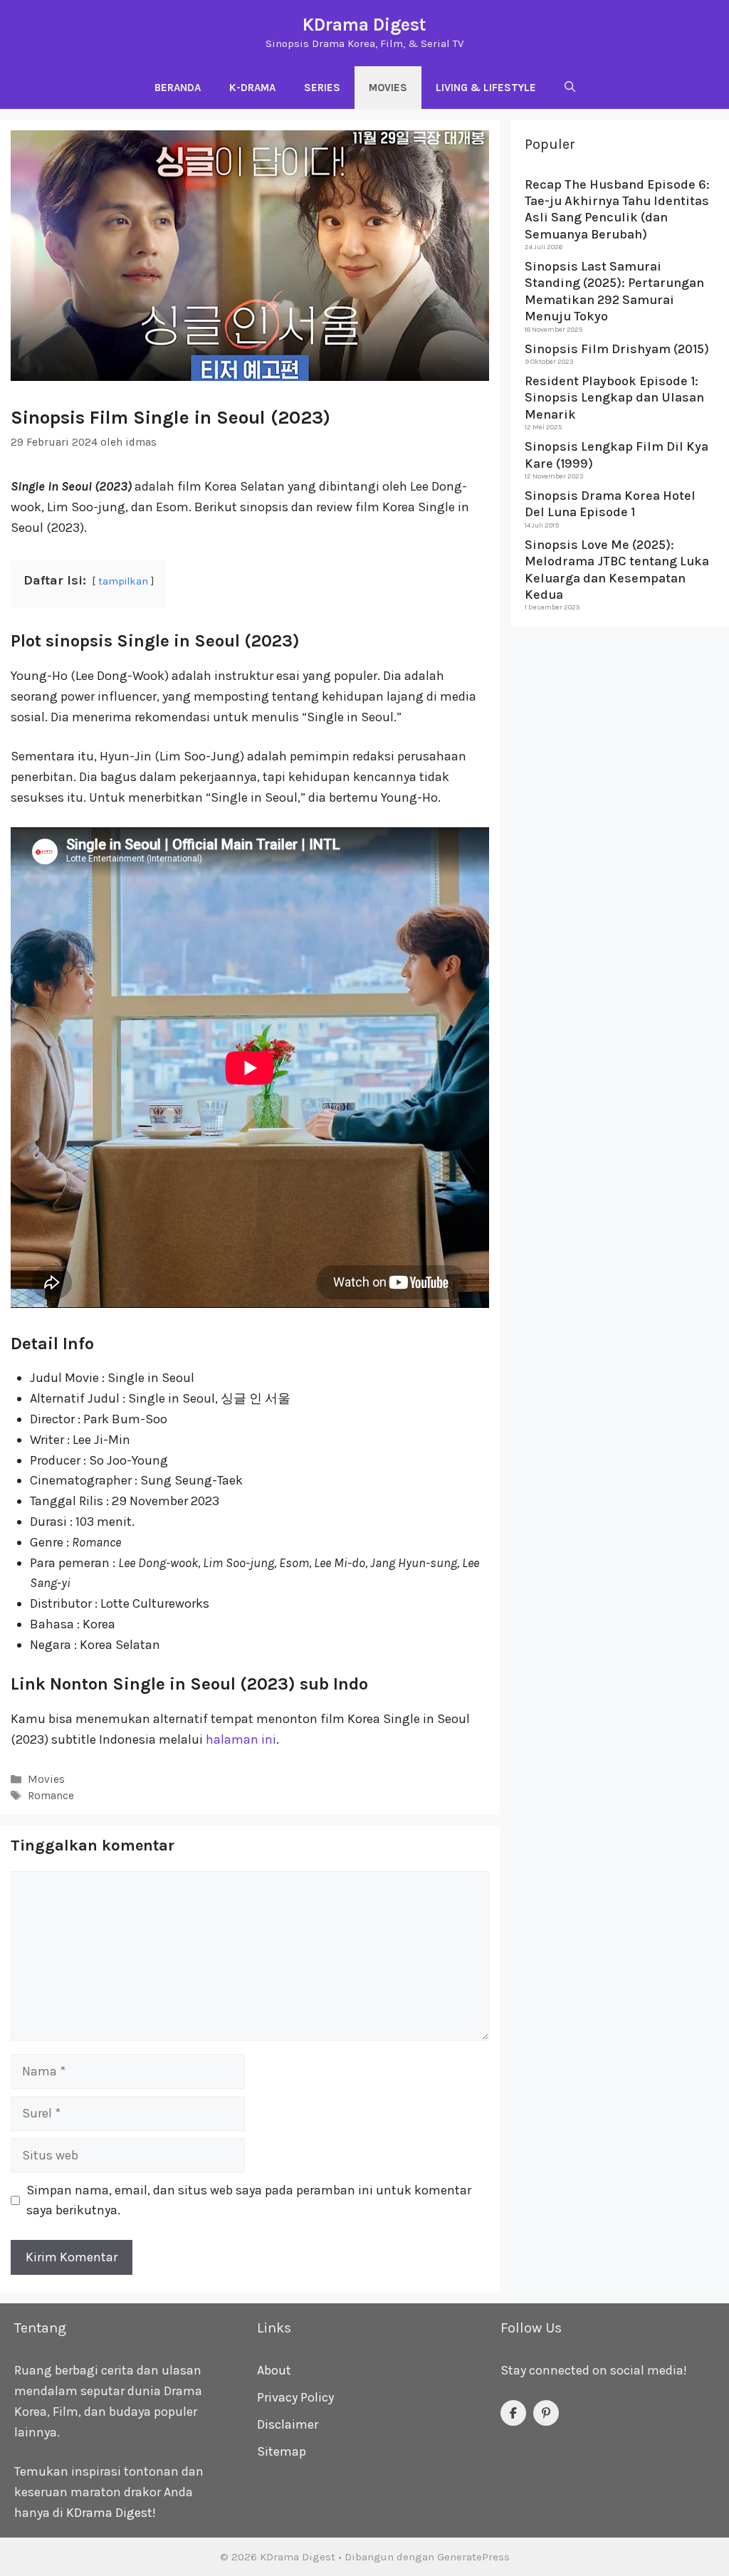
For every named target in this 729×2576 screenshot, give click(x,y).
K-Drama (252, 88)
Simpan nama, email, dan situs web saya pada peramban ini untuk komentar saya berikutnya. (249, 2200)
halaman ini (241, 1739)
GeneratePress (473, 2557)
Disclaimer (288, 2424)
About (274, 2370)
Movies (388, 88)
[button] (570, 88)
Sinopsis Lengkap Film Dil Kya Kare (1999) (617, 455)
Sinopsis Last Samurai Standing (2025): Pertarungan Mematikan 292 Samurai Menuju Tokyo (614, 291)
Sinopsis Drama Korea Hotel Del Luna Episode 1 (610, 504)
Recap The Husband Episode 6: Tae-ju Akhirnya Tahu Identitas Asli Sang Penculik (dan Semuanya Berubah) (617, 209)
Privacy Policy (295, 2397)
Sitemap (282, 2451)
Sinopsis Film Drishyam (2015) (617, 349)
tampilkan (123, 581)
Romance (51, 1796)
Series (322, 88)
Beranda (178, 88)
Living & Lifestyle (486, 88)
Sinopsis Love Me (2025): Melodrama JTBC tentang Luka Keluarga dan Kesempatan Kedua (617, 570)
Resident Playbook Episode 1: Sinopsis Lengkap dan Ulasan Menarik (614, 398)
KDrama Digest (364, 25)
